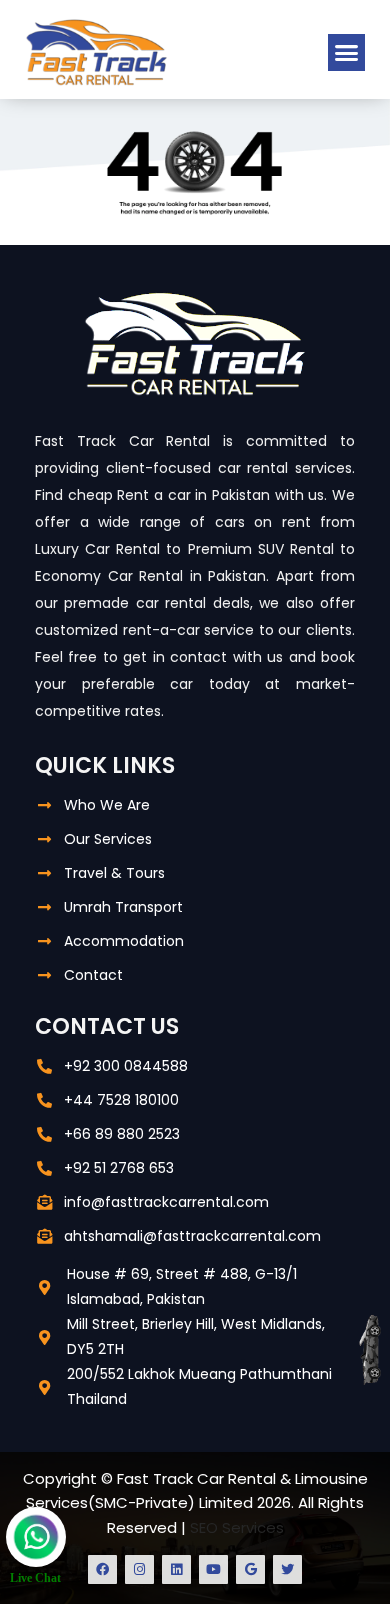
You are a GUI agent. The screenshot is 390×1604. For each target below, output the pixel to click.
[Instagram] (139, 1569)
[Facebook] (102, 1569)
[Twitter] (287, 1569)
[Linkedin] (176, 1569)
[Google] (250, 1569)
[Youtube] (213, 1569)
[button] (347, 53)
